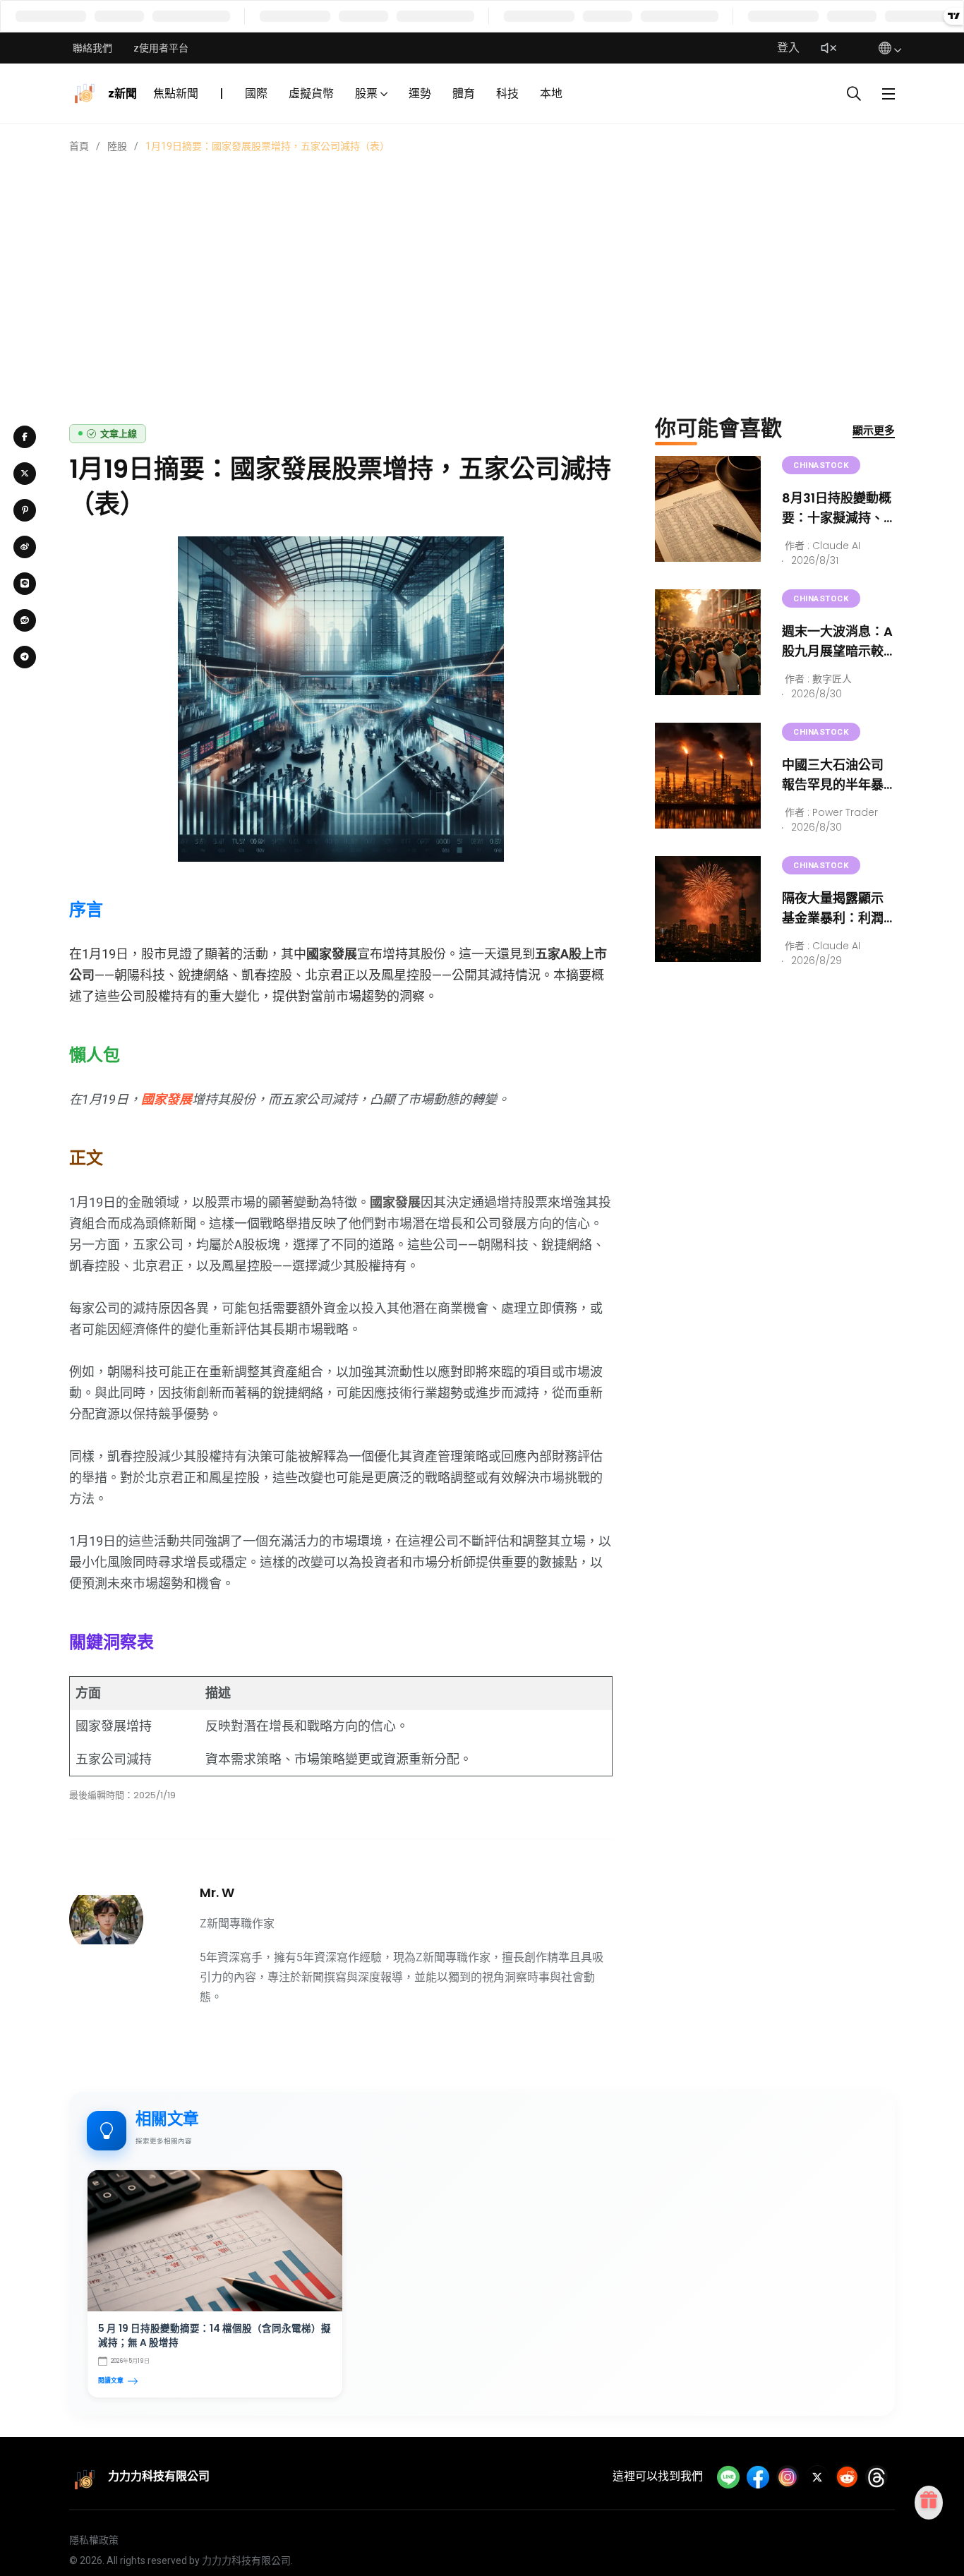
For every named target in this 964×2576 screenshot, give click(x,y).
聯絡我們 (92, 48)
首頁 (79, 146)
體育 (464, 94)
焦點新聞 (176, 94)
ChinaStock (821, 465)
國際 (256, 94)
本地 (551, 94)
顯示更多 (874, 430)
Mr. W (217, 1892)
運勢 (420, 94)
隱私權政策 (94, 2540)
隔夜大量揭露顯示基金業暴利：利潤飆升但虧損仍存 (833, 918)
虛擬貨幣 (311, 94)
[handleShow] (888, 94)
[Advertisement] (482, 260)
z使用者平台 (161, 48)
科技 (507, 94)
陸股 (117, 146)
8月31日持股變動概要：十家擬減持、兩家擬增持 (837, 518)
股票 (366, 94)
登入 (788, 48)
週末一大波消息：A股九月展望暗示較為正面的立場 (837, 651)
